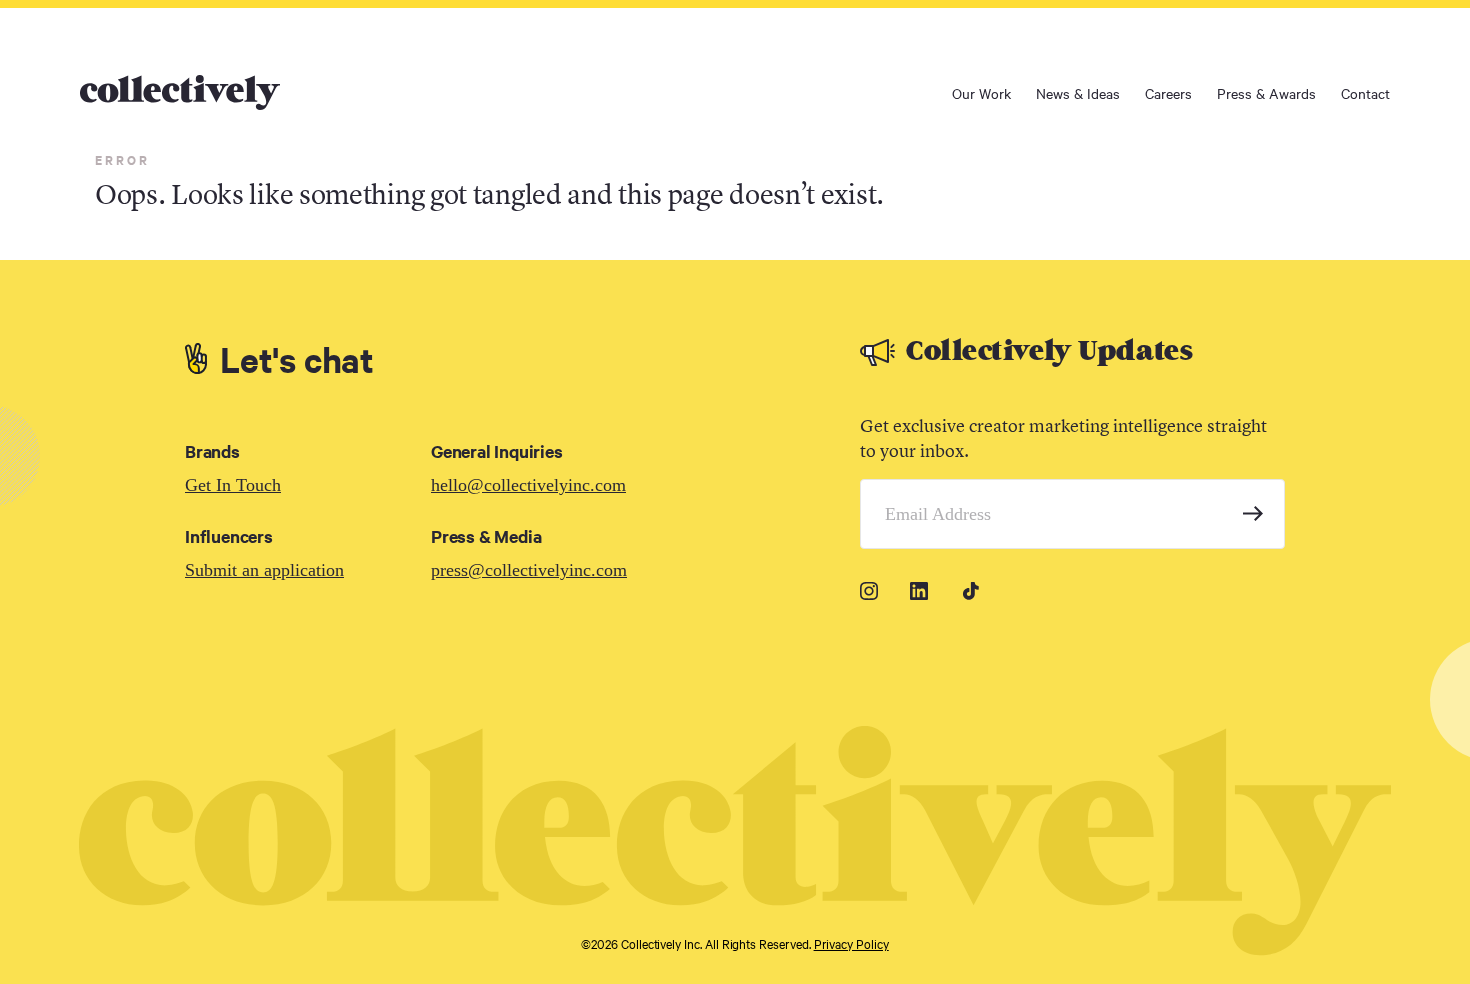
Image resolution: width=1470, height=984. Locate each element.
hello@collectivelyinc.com (528, 485)
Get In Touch (233, 485)
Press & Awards (1266, 93)
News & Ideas (1078, 93)
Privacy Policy (851, 943)
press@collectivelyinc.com (529, 570)
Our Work (981, 93)
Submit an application (264, 570)
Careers (1168, 93)
